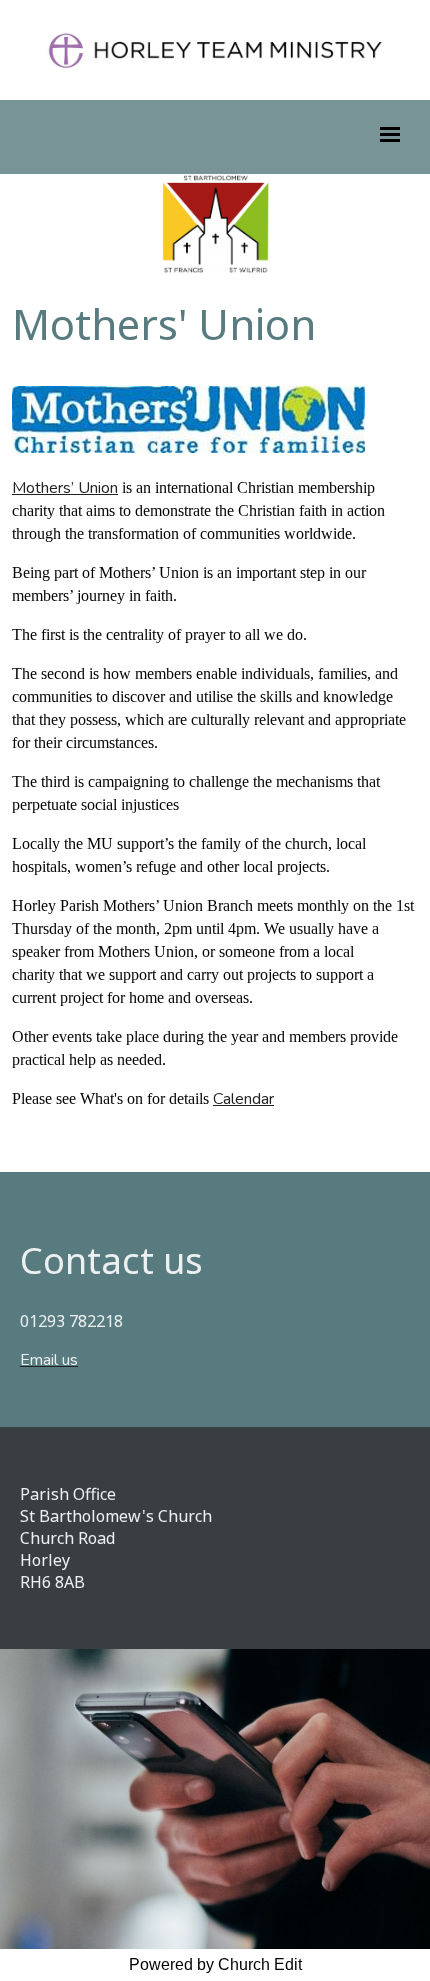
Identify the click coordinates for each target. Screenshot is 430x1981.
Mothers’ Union (65, 488)
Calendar (243, 1099)
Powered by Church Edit (215, 1964)
